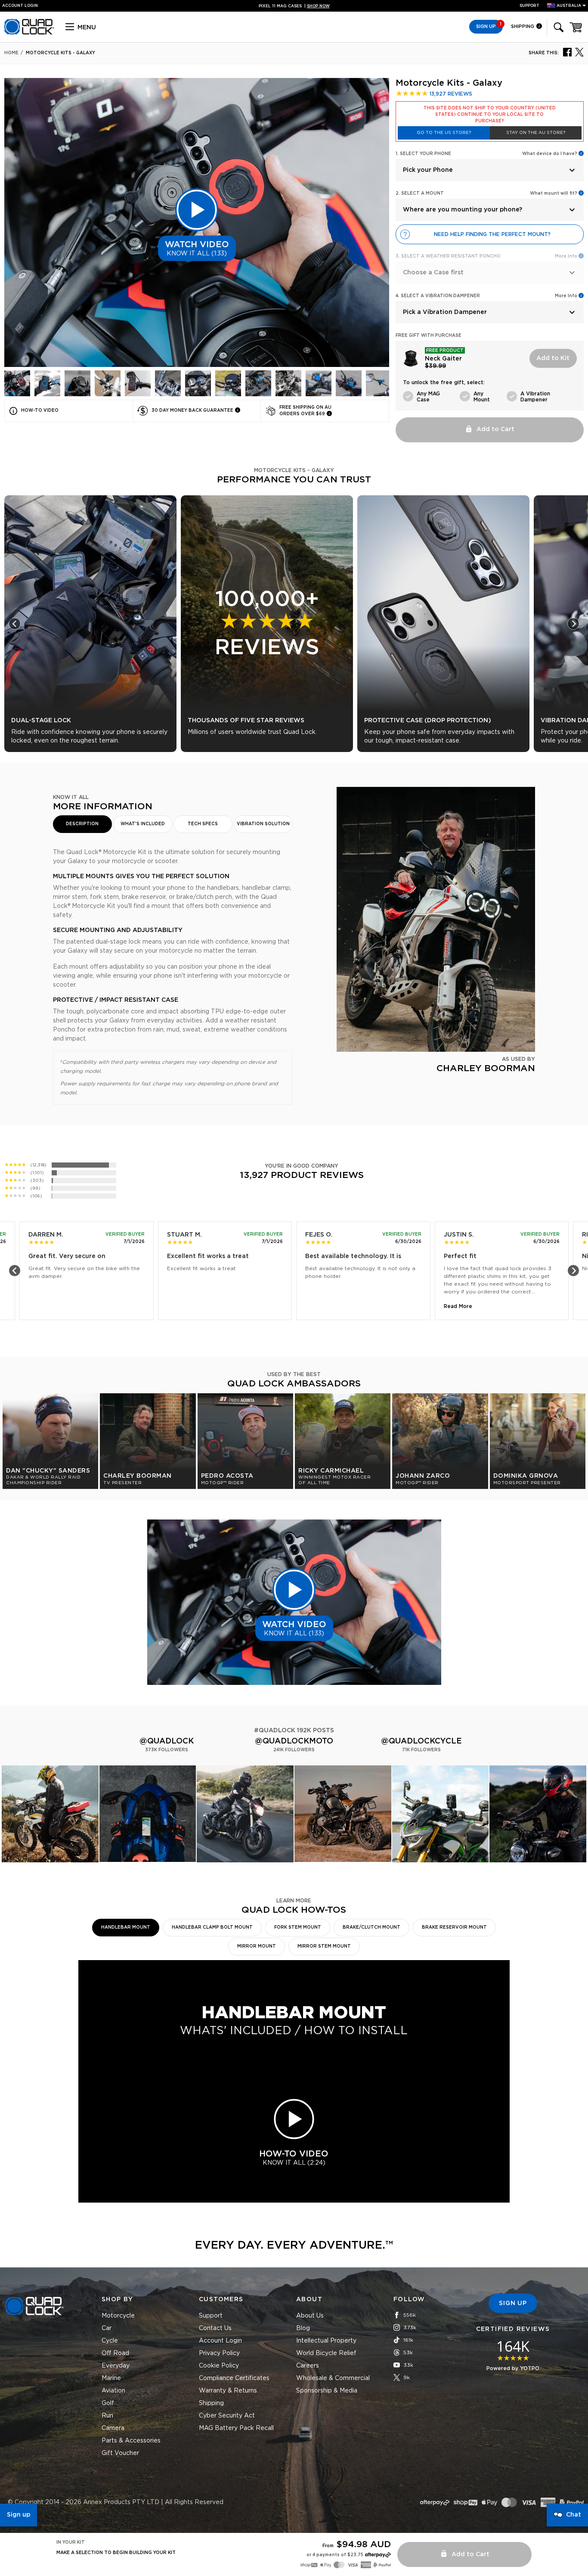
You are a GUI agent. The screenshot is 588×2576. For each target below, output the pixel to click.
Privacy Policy (219, 2353)
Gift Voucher (120, 2453)
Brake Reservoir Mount (454, 1927)
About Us (310, 2316)
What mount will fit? (554, 193)
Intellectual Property (326, 2341)
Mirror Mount (257, 1946)
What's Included (143, 824)
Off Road (115, 2353)
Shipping (523, 26)
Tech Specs (203, 824)
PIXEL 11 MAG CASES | (294, 6)
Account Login (220, 2341)
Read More (458, 1306)
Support (529, 6)
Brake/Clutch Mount (371, 1927)
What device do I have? (550, 154)
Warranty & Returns (228, 2391)
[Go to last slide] (15, 624)
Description (82, 824)
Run (107, 2416)
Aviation (113, 2391)
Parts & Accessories (131, 2441)
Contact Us (215, 2328)
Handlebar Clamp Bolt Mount (212, 1927)
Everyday (116, 2366)
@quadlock (167, 1741)
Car (107, 2328)
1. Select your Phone (423, 154)
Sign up (19, 2515)
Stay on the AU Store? (536, 133)
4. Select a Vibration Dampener (438, 296)
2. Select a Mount (420, 193)
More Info (566, 296)
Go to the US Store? (444, 133)
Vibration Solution (263, 824)
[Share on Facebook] (567, 52)
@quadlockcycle (421, 1741)
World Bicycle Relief (326, 2353)
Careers (308, 2366)
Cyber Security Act (227, 2416)
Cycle (110, 2341)
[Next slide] (573, 624)
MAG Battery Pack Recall (236, 2428)
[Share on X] (579, 52)
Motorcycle (118, 2316)
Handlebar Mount (126, 1927)
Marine (111, 2378)
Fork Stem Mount (298, 1927)
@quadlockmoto (294, 1741)
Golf (108, 2403)
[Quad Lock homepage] (29, 33)
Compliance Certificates (234, 2378)
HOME (11, 53)
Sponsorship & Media (327, 2391)
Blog (303, 2328)
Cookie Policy (219, 2366)
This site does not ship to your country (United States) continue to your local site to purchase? (490, 115)
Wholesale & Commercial (333, 2378)
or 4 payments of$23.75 (335, 2555)
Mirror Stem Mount (324, 1946)
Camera (113, 2428)
